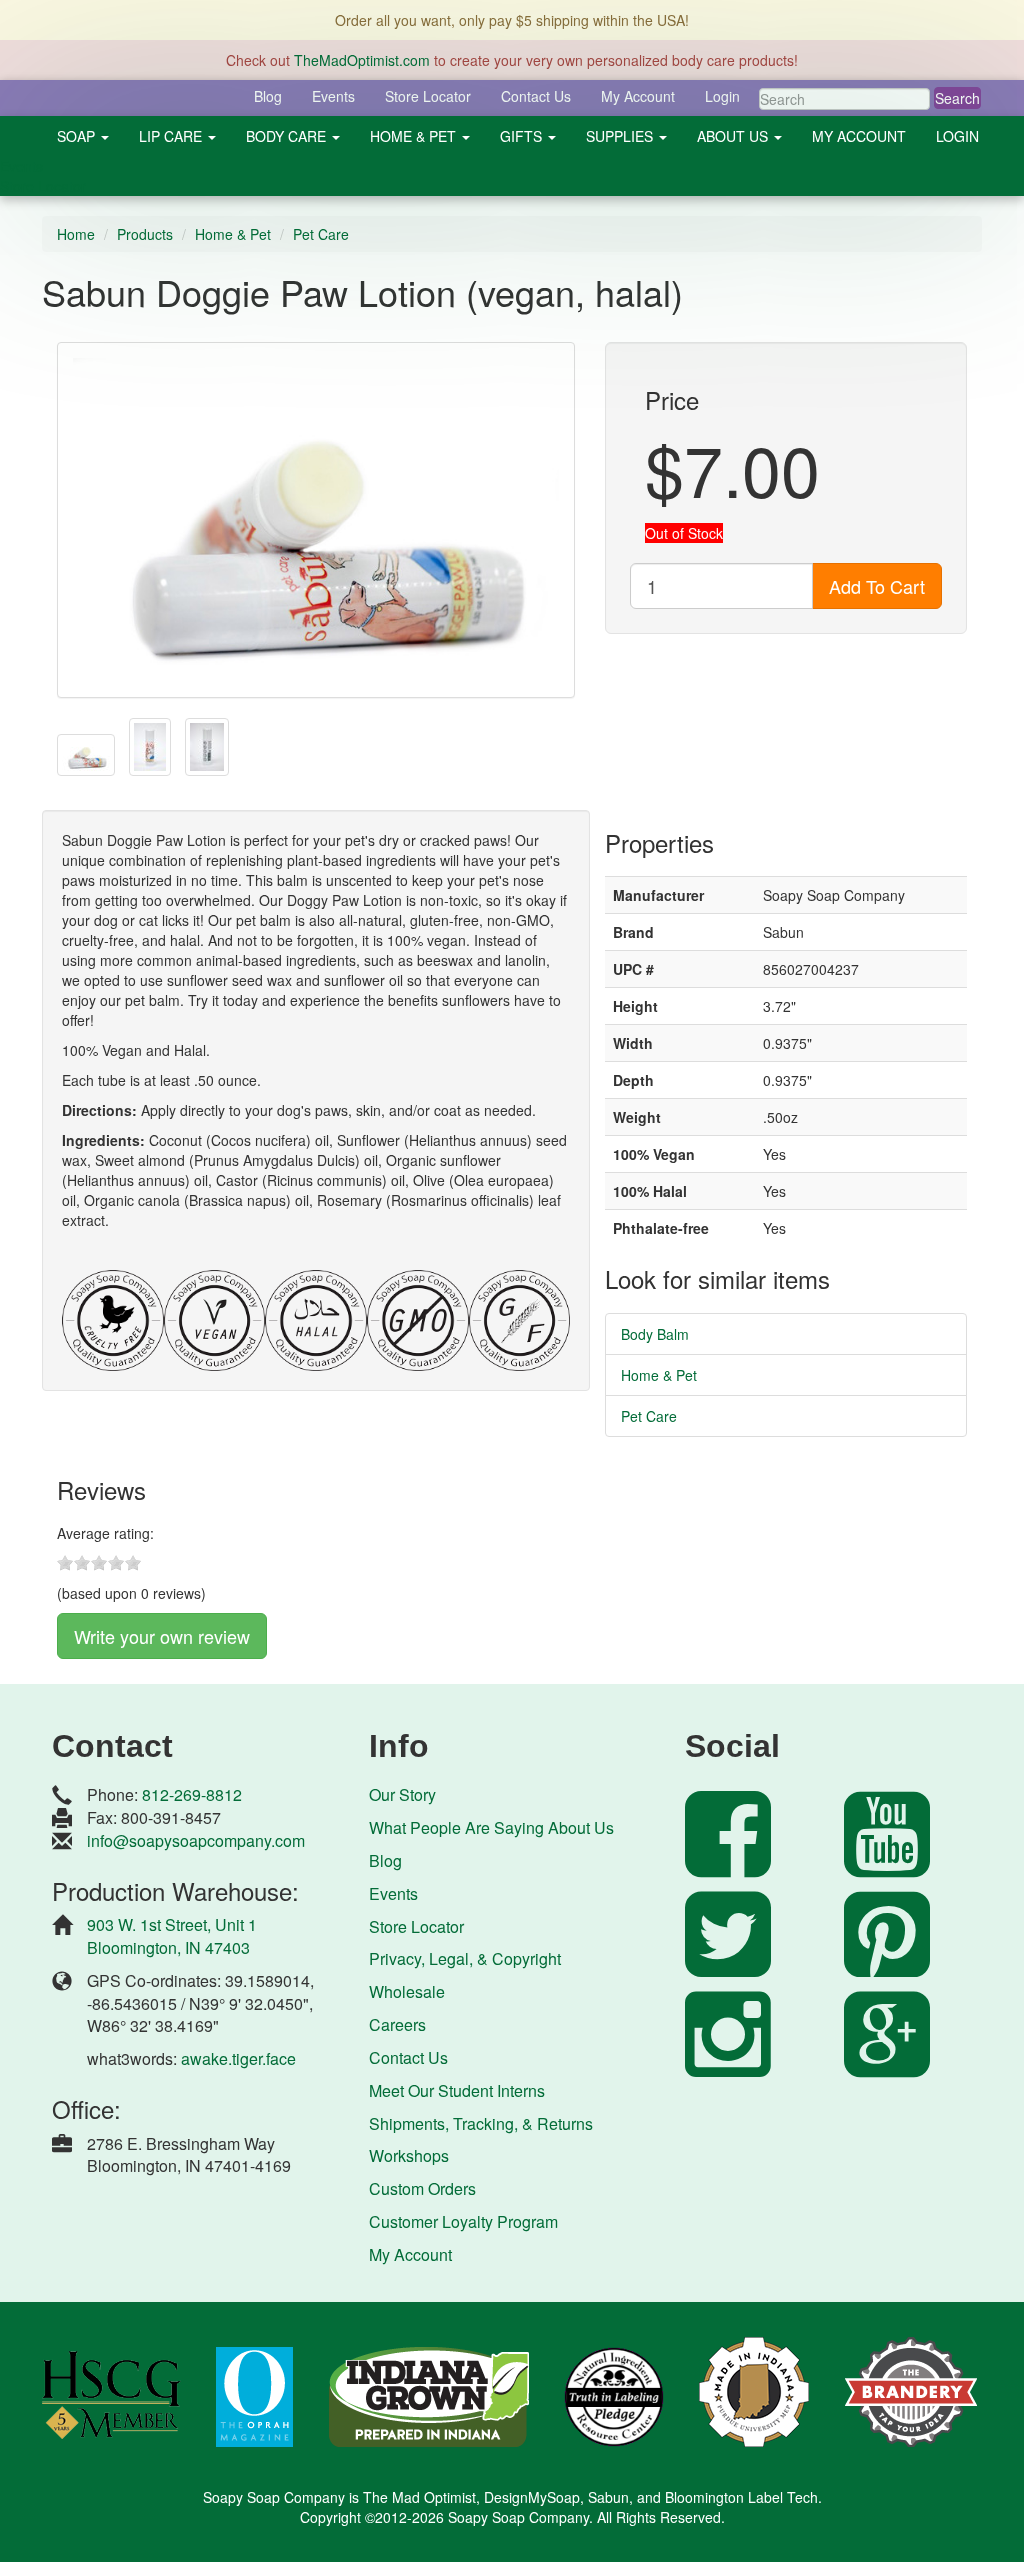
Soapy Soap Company (518, 2517)
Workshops (409, 2155)
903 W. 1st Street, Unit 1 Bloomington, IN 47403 (172, 1936)
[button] (83, 136)
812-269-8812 (192, 1794)
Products (145, 234)
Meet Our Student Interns (457, 2090)
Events (333, 96)
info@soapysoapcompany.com (196, 1840)
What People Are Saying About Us (491, 1827)
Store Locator (428, 96)
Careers (397, 2024)
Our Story (402, 1794)
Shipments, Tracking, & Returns (481, 2123)
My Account (638, 96)
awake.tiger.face (238, 2058)
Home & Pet (233, 234)
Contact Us (536, 96)
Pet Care (321, 234)
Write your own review (162, 1636)
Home (76, 234)
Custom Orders (422, 2188)
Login (722, 96)
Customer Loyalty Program (463, 2221)
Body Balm (655, 1334)
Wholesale (407, 1991)
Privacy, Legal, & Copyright (465, 1958)
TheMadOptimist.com (362, 60)
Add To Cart (877, 586)
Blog (268, 96)
